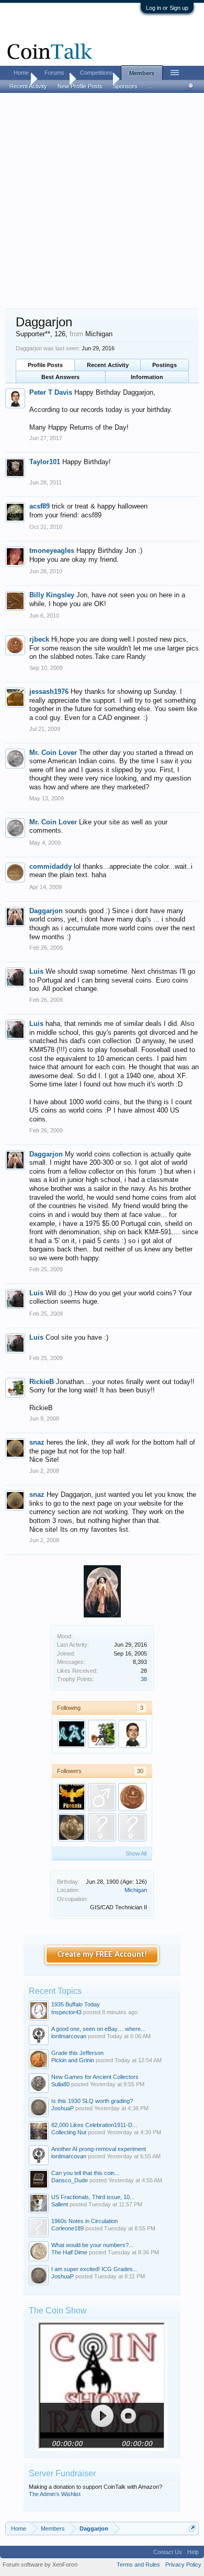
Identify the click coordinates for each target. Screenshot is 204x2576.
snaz (37, 1442)
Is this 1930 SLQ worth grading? (92, 2101)
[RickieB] (102, 1734)
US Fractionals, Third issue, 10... (93, 2197)
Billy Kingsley (52, 595)
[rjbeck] (132, 1797)
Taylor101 (45, 462)
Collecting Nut (69, 2132)
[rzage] (72, 1827)
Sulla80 (60, 2084)
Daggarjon (46, 911)
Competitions (97, 73)
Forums (54, 73)
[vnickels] (102, 1797)
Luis (36, 971)
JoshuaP (63, 2108)
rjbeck (39, 639)
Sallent (60, 2204)
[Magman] (72, 1734)
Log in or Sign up (167, 8)
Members (142, 73)
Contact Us (168, 2552)
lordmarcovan (69, 2036)
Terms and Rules (138, 2565)
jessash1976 (49, 692)
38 (144, 1679)
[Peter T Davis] (132, 1734)
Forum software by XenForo (40, 2565)
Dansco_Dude (70, 2180)
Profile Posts (45, 365)
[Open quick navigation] (192, 2528)
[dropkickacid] (102, 1827)
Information (147, 377)
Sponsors (125, 86)
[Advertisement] (102, 202)
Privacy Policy (183, 2565)
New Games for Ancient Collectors (95, 2077)
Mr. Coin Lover (53, 753)
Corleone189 (67, 2228)
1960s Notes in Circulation (84, 2221)
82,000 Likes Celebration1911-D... (94, 2125)
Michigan (136, 1890)
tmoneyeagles (52, 551)
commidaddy (50, 866)
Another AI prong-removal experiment (99, 2149)
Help (193, 2552)
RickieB (42, 1382)
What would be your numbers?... (92, 2245)
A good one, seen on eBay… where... (98, 2029)
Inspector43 (66, 2012)
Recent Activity (108, 365)
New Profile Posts (80, 86)
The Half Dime (69, 2252)
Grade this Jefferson (77, 2053)
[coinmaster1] (132, 1827)
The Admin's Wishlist (55, 2494)
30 (140, 1771)
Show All (136, 1853)
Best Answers (60, 377)
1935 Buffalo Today (76, 2004)
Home (21, 73)
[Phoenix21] (72, 1797)
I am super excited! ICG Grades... (94, 2269)
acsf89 (39, 506)
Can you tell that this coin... (85, 2173)
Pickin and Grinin (73, 2060)
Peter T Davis (51, 392)
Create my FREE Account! (102, 1955)
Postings (165, 365)
